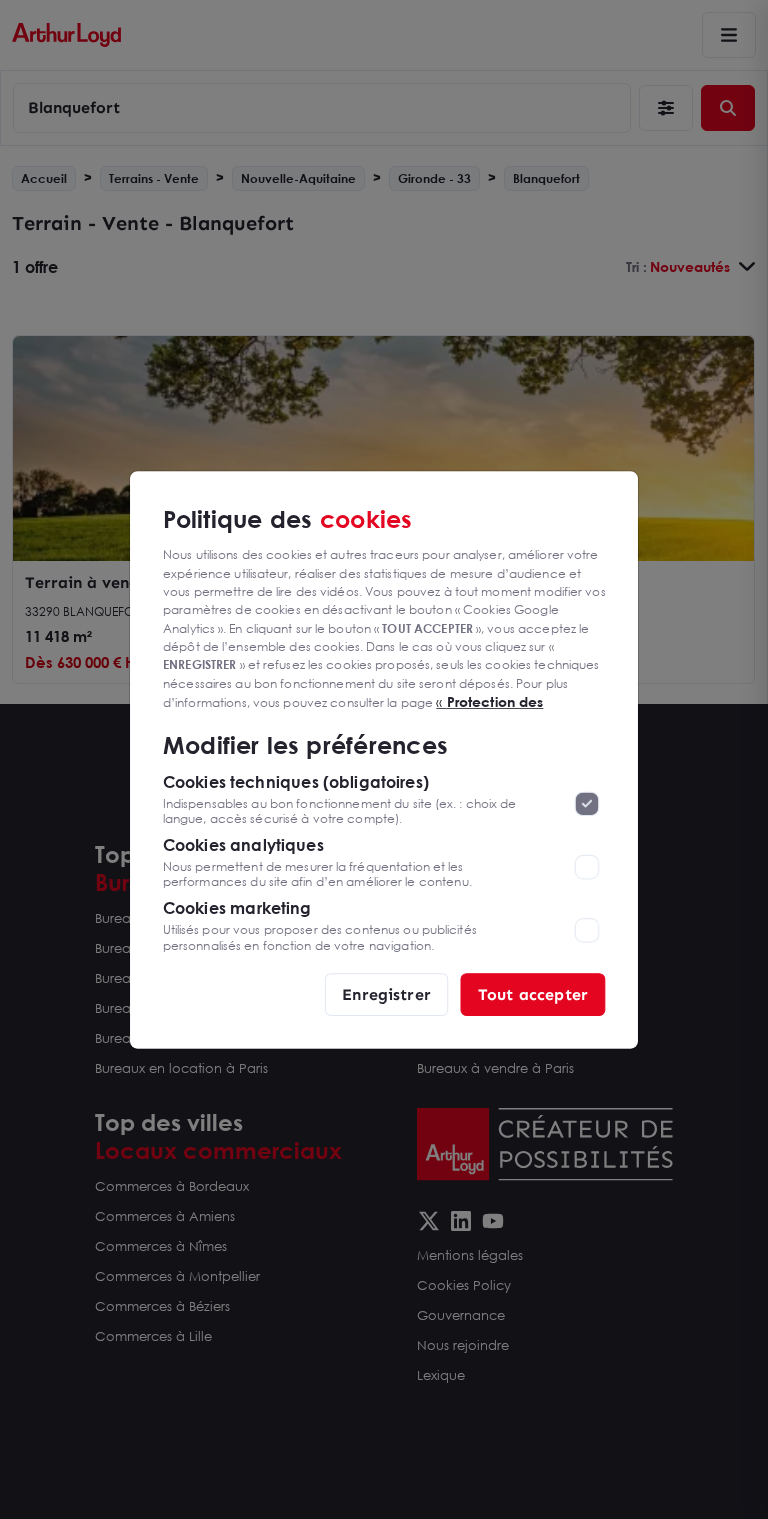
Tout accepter (533, 993)
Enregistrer (386, 993)
